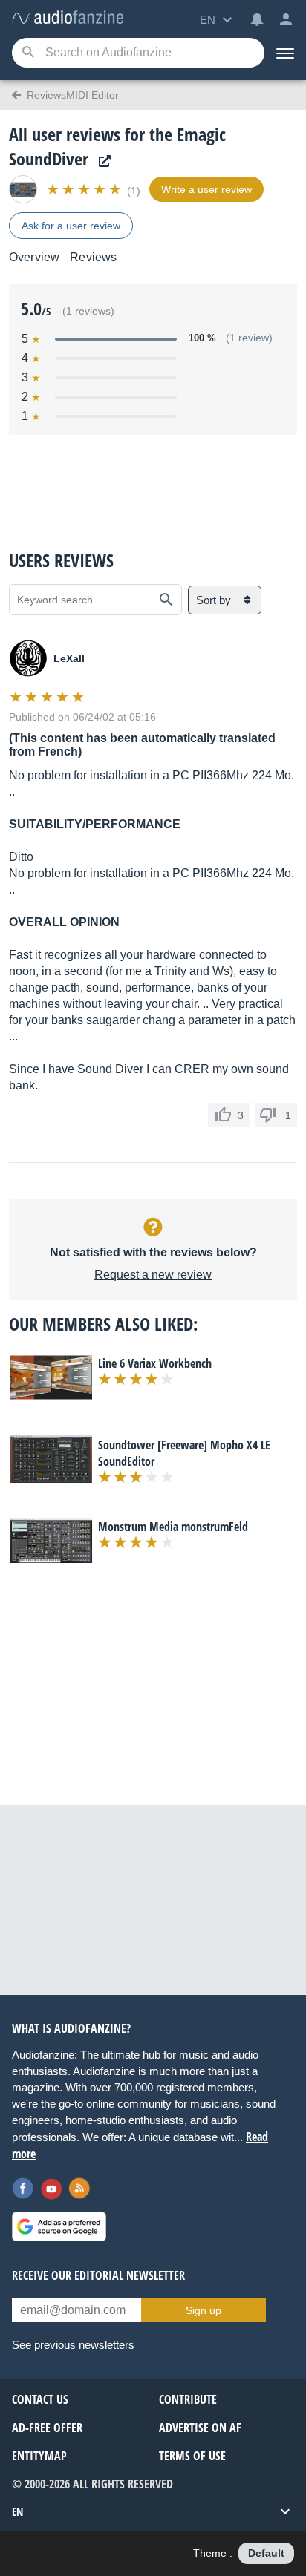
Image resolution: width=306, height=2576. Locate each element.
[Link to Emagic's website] (101, 161)
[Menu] (285, 53)
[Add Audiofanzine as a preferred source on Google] (59, 2226)
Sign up (204, 2310)
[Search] (28, 53)
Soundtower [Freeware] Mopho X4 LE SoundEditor (184, 1453)
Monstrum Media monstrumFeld (173, 1527)
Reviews (93, 257)
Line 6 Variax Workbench (155, 1363)
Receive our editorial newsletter (98, 2275)
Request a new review (153, 1275)
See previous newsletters (73, 2345)
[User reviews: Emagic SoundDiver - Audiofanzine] (68, 18)
